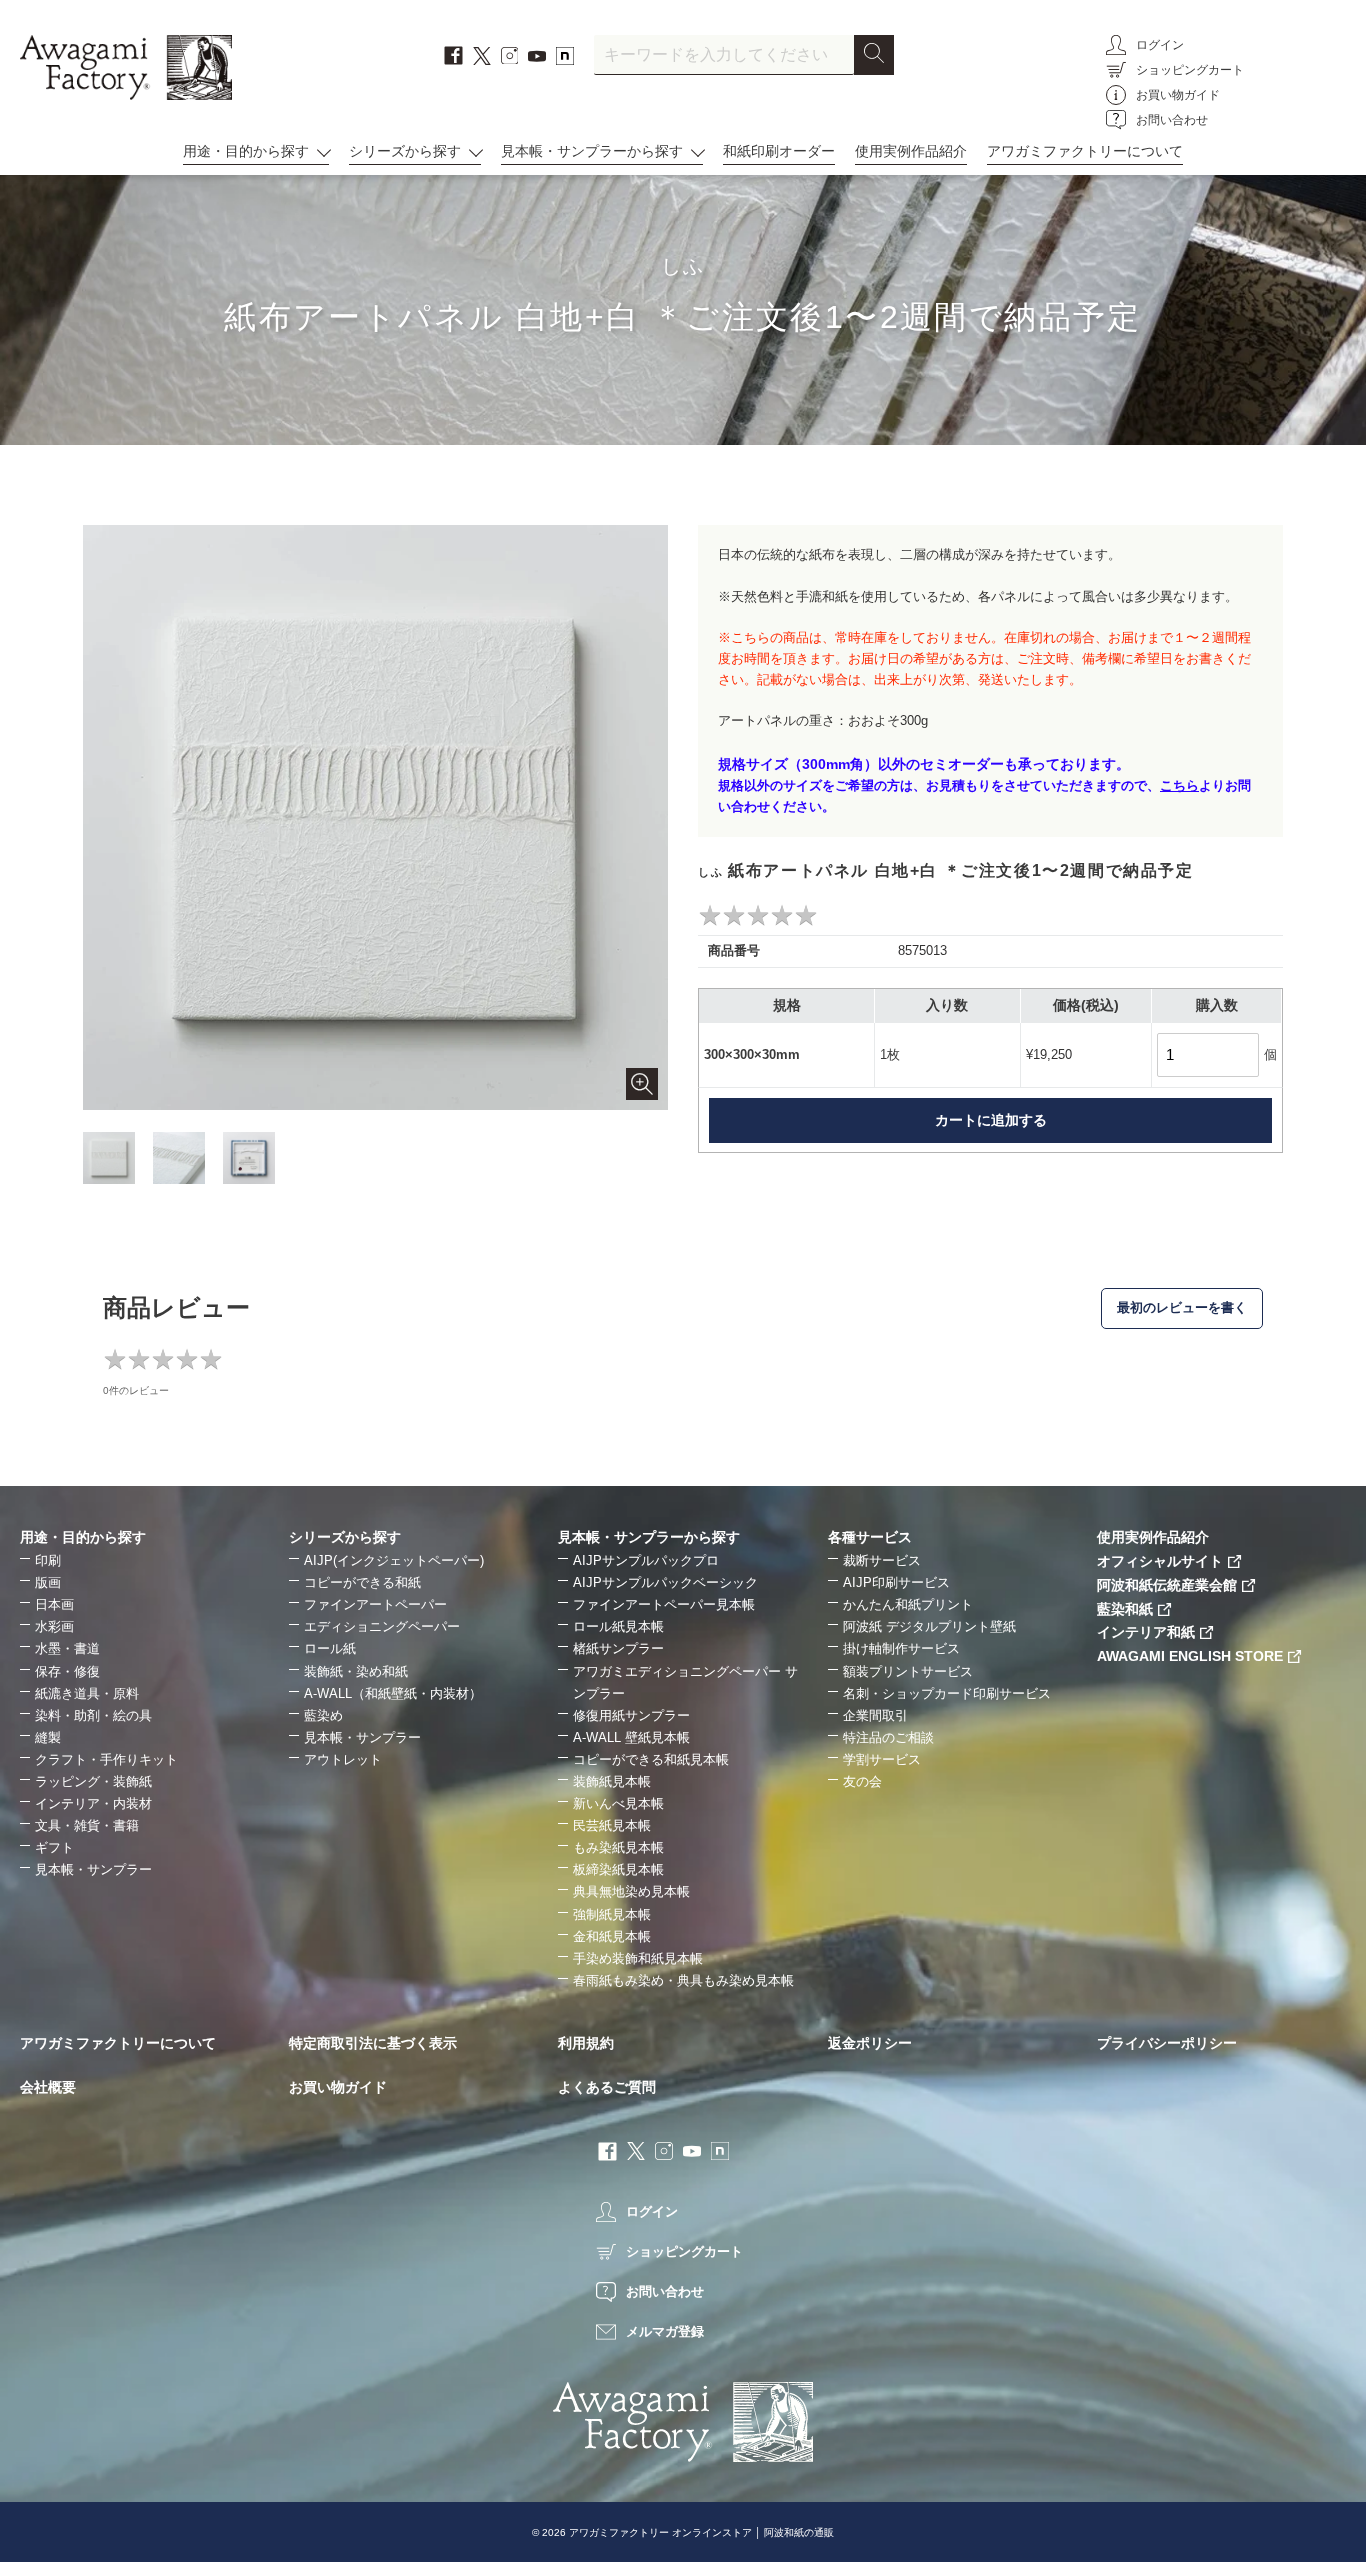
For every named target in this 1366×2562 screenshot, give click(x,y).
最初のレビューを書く (1182, 1307)
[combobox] (724, 55)
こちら (1179, 785)
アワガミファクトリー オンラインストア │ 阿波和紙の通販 (701, 2532)
